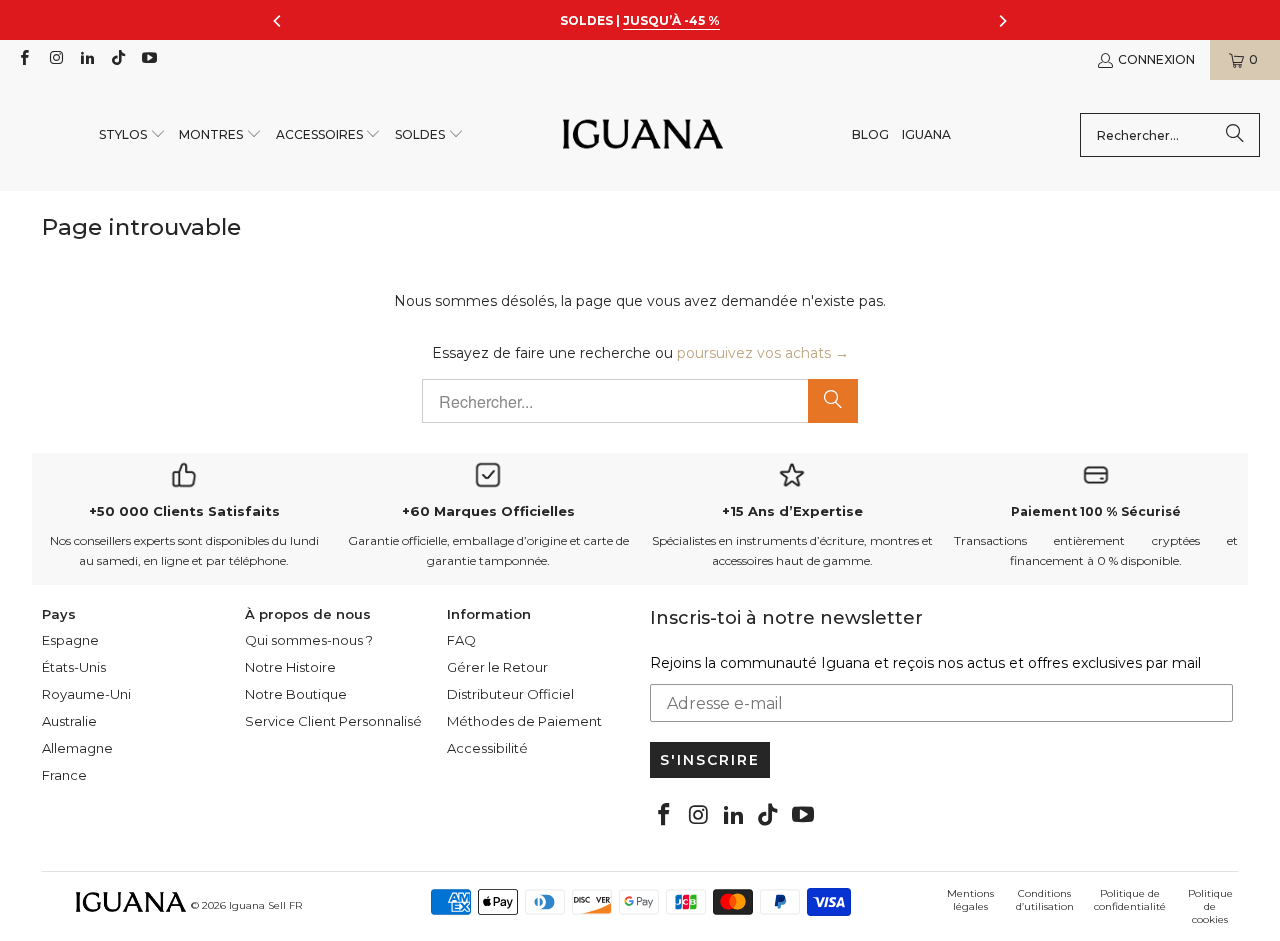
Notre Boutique (296, 694)
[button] (132, 135)
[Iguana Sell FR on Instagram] (54, 59)
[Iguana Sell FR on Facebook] (23, 59)
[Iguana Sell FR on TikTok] (117, 59)
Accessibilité (487, 748)
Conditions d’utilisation (1045, 900)
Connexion (1156, 59)
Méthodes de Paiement (524, 721)
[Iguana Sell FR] (643, 135)
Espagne (70, 640)
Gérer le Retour (497, 667)
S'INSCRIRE (710, 760)
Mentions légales (970, 900)
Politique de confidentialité (1130, 900)
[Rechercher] (1235, 135)
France (64, 775)
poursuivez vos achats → (763, 353)
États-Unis (74, 667)
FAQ (461, 640)
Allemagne (77, 748)
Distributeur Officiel (510, 694)
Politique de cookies (1210, 906)
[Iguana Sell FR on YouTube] (148, 59)
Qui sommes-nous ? (309, 640)
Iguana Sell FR (265, 905)
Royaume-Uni (86, 694)
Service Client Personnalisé (333, 721)
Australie (69, 721)
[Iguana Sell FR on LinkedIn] (86, 59)
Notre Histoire (290, 667)
